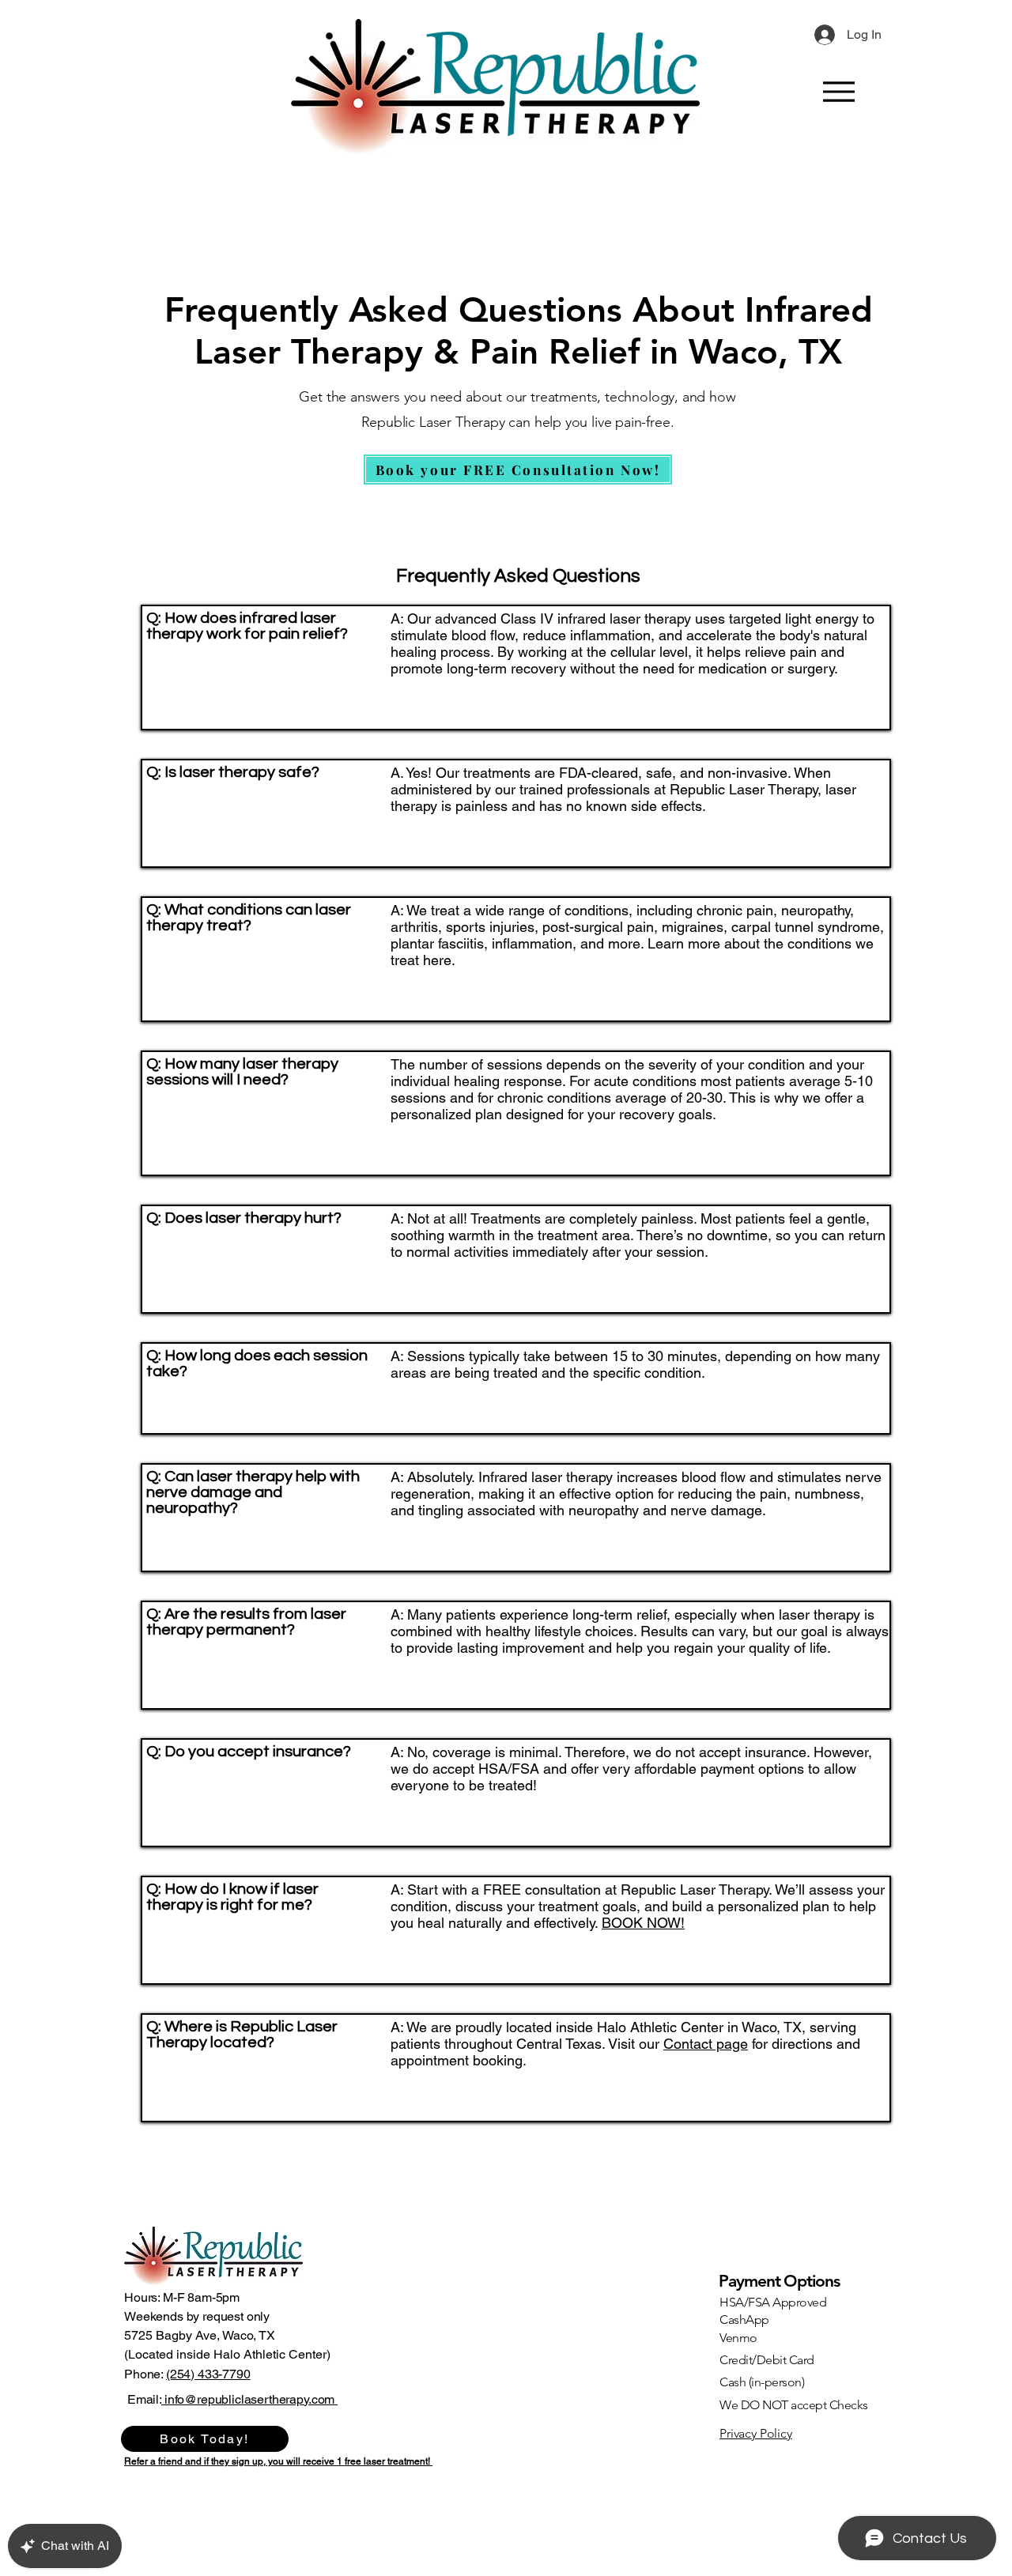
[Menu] (838, 91)
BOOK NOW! (643, 1923)
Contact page (706, 2044)
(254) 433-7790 (208, 2374)
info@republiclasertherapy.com (249, 2399)
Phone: (145, 2374)
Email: (144, 2399)
